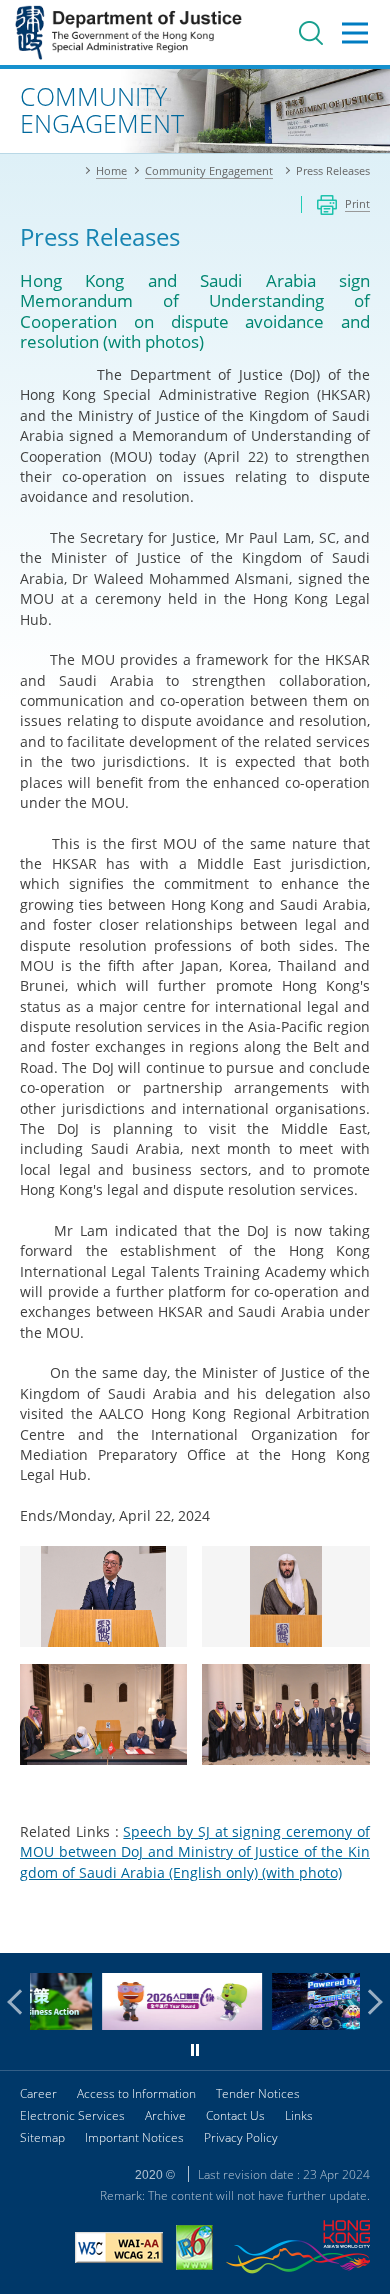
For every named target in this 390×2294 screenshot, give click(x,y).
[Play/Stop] (195, 2050)
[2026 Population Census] (130, 2024)
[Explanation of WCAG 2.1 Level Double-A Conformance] (119, 2250)
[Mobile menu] (355, 33)
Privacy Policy (241, 2137)
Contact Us (235, 2115)
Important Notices (134, 2137)
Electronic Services (72, 2115)
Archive (165, 2115)
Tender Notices (258, 2093)
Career (38, 2093)
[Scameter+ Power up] (300, 2024)
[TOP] (363, 1926)
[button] (20, 2002)
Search (311, 33)
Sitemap (42, 2137)
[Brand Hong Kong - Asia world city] (298, 2249)
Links (299, 2115)
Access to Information (136, 2093)
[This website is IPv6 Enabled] (194, 2250)
